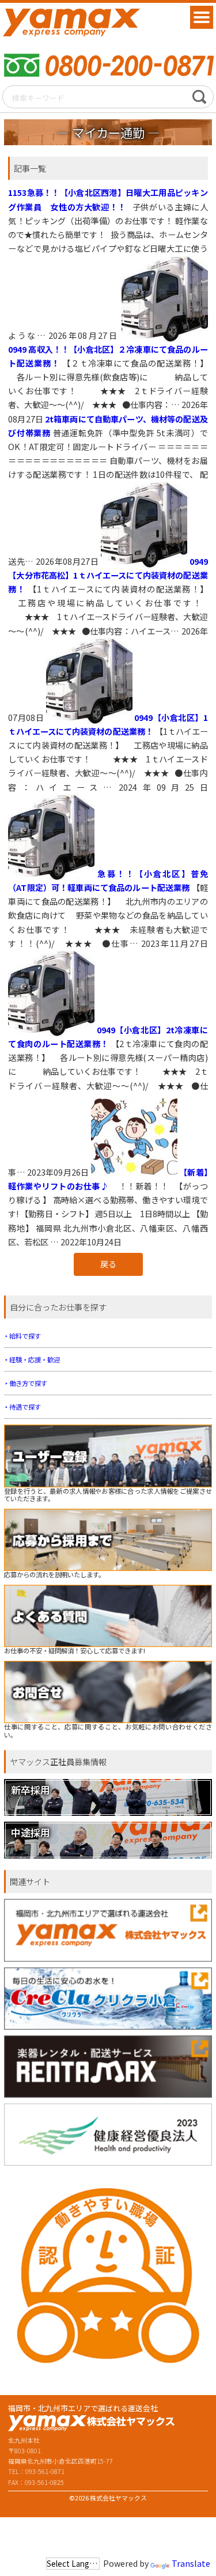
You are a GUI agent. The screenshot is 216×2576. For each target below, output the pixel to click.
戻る (108, 1264)
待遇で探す (25, 1407)
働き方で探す (28, 1383)
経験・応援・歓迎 (35, 1359)
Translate (191, 2563)
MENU (202, 17)
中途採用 (31, 1832)
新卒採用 (31, 1790)
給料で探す (25, 1336)
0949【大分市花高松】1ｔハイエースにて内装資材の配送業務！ (108, 574)
